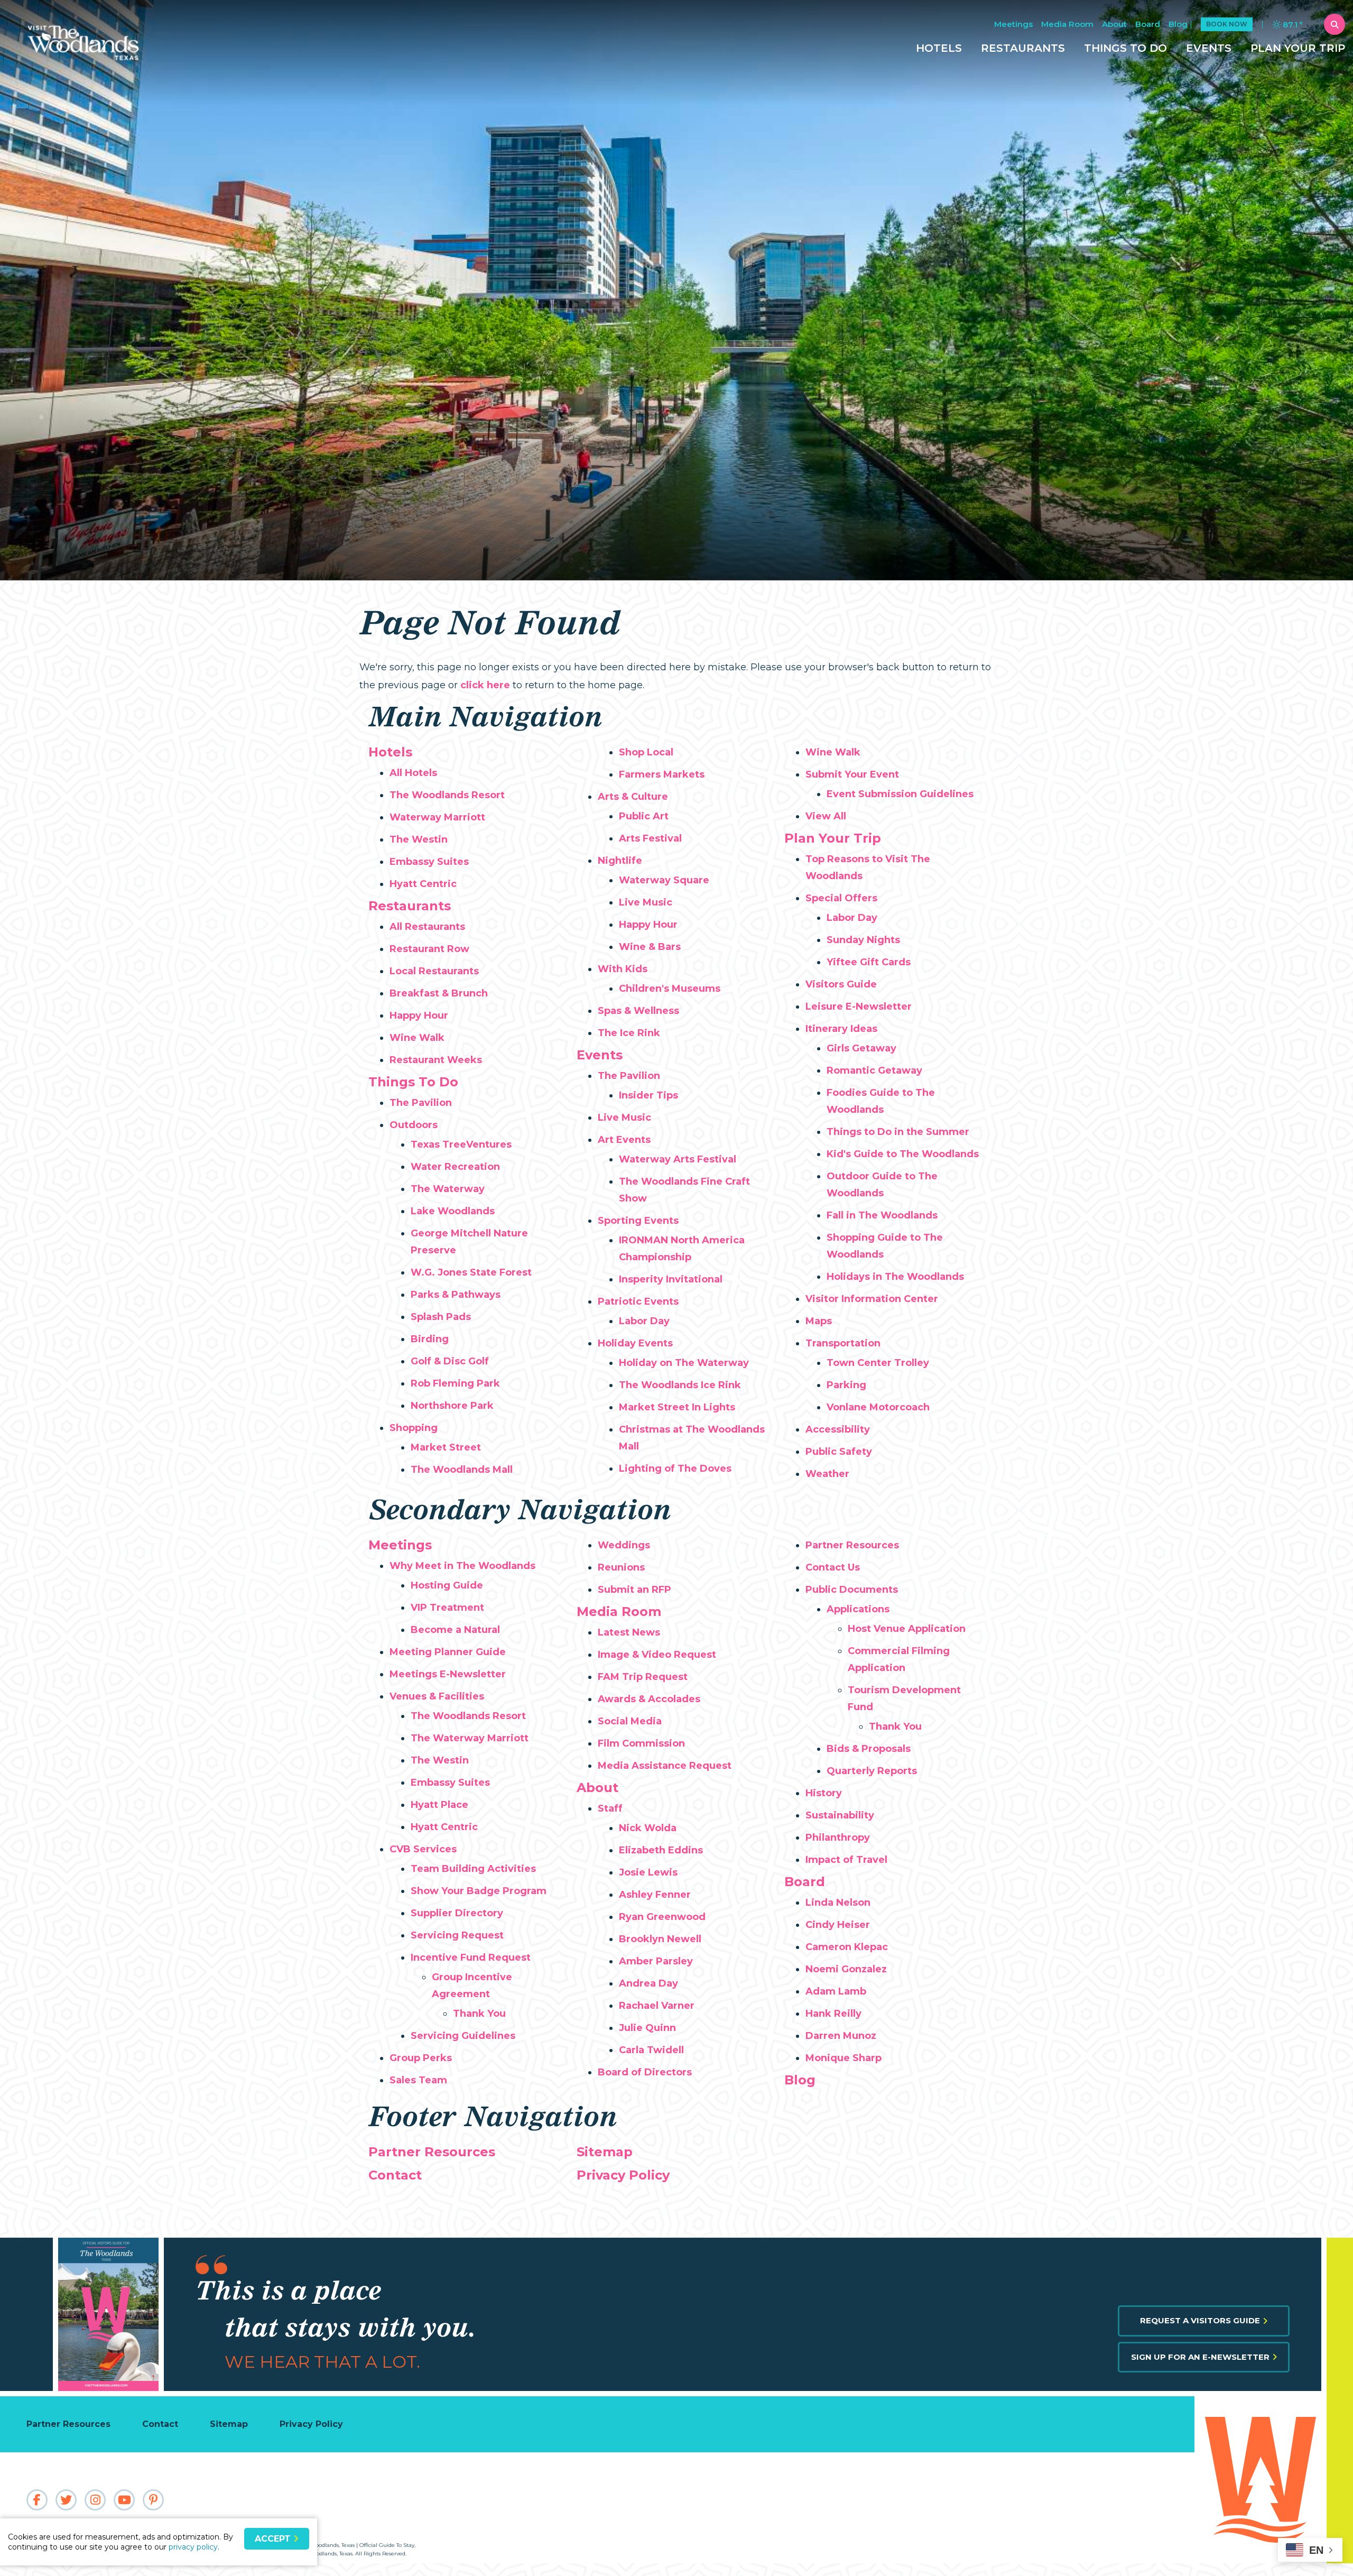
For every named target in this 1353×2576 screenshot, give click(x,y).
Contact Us (833, 1567)
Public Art (644, 816)
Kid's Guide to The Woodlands (903, 1154)
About (1114, 24)
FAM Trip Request (643, 1677)
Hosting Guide (447, 1585)
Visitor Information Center (872, 1299)
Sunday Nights (863, 940)
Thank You (479, 2014)
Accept (274, 2539)
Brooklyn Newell (660, 1939)
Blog (1178, 24)
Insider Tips (648, 1095)
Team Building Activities (473, 1869)
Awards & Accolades (649, 1699)
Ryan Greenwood (662, 1917)
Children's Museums (670, 989)
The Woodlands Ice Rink (680, 1385)
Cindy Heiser (838, 1925)
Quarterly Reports (872, 1771)
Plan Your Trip (1298, 48)
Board (1148, 24)
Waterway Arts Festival (678, 1159)
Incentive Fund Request (471, 1958)
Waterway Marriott (437, 817)
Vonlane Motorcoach (878, 1407)
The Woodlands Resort (447, 795)
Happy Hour (419, 1015)
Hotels (939, 48)
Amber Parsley (656, 1961)
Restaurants (1023, 48)
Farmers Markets (662, 774)
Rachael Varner (657, 2006)
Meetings (1013, 24)
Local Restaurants (434, 971)
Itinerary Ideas (841, 1029)
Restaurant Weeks (436, 1060)
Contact (395, 2175)
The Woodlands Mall (462, 1470)
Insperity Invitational (671, 1279)
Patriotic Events (638, 1301)
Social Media (630, 1721)
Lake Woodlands (453, 1211)
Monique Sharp (844, 2058)
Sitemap (605, 2152)
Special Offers (841, 898)
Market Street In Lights (677, 1407)
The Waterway (448, 1189)
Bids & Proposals (869, 1749)
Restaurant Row (429, 949)
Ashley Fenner (655, 1895)
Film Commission (641, 1743)
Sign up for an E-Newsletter (1200, 2357)
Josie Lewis (648, 1872)
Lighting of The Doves (675, 1469)
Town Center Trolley (878, 1363)
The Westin (419, 839)
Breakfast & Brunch (439, 993)
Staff (610, 1808)
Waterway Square (664, 880)
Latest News (629, 1632)
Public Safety (839, 1452)
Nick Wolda (648, 1828)
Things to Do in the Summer (898, 1132)
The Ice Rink (629, 1033)
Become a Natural (455, 1630)
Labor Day (644, 1321)
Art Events (624, 1140)
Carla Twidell (651, 2050)
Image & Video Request (657, 1655)
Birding (430, 1339)
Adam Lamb (836, 1991)
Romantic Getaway (874, 1070)
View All (826, 816)
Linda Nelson (838, 1903)
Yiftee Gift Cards (869, 962)
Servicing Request (457, 1935)
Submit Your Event (852, 774)
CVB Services (423, 1849)
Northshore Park (452, 1406)
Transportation (843, 1343)
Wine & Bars (650, 947)
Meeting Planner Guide (448, 1652)
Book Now (1227, 24)
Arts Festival (650, 838)
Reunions (621, 1567)
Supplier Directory (457, 1913)
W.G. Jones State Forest (471, 1272)
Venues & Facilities (437, 1696)
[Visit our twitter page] (66, 2500)
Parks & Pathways (456, 1295)
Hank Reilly (833, 2014)
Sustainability (840, 1815)
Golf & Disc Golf (450, 1361)
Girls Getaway (861, 1048)
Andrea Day (648, 1983)
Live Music (646, 902)
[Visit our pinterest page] (153, 2500)
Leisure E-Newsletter (859, 1007)
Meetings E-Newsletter (448, 1674)
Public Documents (852, 1590)
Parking (846, 1385)
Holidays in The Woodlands (895, 1277)
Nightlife (620, 861)
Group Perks (421, 2058)
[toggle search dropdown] (1335, 24)
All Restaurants (427, 927)
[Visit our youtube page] (124, 2500)
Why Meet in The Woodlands (462, 1566)
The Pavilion (421, 1103)
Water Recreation (455, 1167)
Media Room (1067, 24)
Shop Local (646, 752)
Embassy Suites (429, 862)
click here (485, 685)
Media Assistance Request (665, 1766)
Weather (827, 1474)
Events (1209, 48)
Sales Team (418, 2080)
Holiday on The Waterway (684, 1363)
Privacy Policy (623, 2175)
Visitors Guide (841, 984)
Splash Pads (441, 1317)
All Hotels (413, 773)
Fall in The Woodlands (882, 1215)
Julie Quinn (647, 2028)
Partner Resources (852, 1545)
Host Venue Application (907, 1629)
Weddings (624, 1545)
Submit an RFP (634, 1590)
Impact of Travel (846, 1860)
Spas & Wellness (638, 1011)
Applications (858, 1609)
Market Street (446, 1447)
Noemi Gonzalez (846, 1969)
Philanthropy (838, 1838)
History (824, 1793)
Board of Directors (645, 2072)
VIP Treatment (447, 1608)
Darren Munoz (841, 2036)
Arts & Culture (633, 797)
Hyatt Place (439, 1805)
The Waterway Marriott (470, 1738)
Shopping (414, 1428)
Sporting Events (638, 1221)
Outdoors (414, 1125)
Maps (819, 1321)
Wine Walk (417, 1038)
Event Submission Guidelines (900, 794)
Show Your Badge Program (479, 1891)
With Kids (623, 969)
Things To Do (1125, 48)
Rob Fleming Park (455, 1383)
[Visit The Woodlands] (1258, 2480)
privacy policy (193, 2547)
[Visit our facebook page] (37, 2500)
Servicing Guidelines (463, 2036)
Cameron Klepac (847, 1947)
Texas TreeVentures (461, 1144)
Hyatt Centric (423, 884)
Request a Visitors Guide (1200, 2320)
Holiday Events (635, 1343)
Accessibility (838, 1429)
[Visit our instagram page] (95, 2500)
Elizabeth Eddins (661, 1850)
